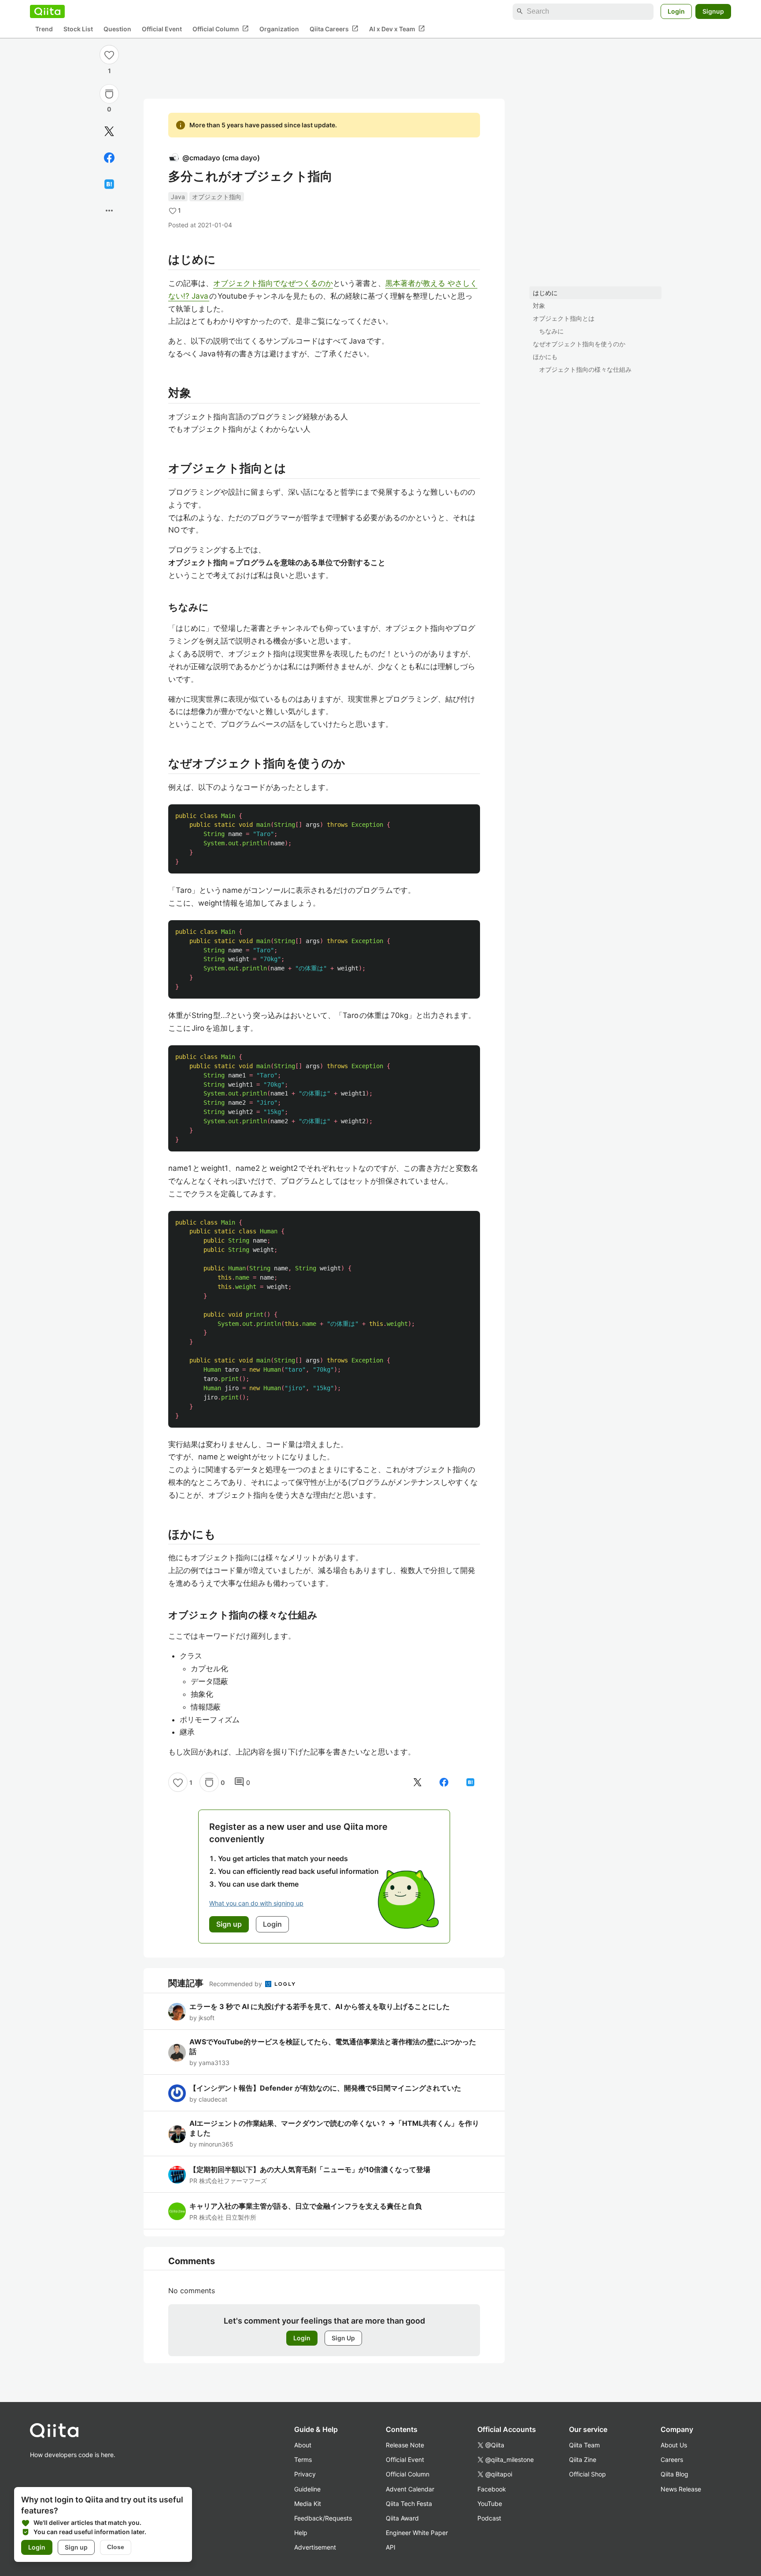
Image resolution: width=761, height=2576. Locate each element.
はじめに (545, 293)
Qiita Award (402, 2518)
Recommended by (236, 1984)
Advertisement (315, 2547)
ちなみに (551, 331)
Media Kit (308, 2504)
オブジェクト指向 (217, 197)
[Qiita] (47, 11)
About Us (674, 2445)
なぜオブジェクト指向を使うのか (579, 344)
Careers (672, 2459)
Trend (44, 29)
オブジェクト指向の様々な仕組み (585, 369)
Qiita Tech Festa (409, 2504)
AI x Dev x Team (397, 29)
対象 (539, 305)
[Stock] (109, 94)
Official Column (221, 29)
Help (301, 2533)
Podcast (489, 2518)
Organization (279, 29)
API (391, 2547)
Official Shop (587, 2474)
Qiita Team (584, 2445)
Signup (713, 11)
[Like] (109, 55)
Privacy (305, 2474)
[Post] (109, 131)
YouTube (490, 2504)
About (303, 2445)
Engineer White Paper (417, 2533)
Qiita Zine (583, 2459)
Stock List (78, 29)
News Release (681, 2489)
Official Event (162, 29)
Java (178, 197)
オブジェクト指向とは (564, 318)
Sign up (76, 2547)
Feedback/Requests (323, 2518)
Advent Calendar (410, 2489)
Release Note (405, 2445)
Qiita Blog (674, 2474)
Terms (303, 2459)
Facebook (492, 2489)
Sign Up (343, 2338)
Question (117, 29)
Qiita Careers (334, 29)
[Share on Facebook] (109, 158)
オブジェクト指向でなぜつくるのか (273, 283)
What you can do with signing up (256, 1903)
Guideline (307, 2489)
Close (116, 2547)
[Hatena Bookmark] (109, 184)
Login (676, 11)
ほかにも (545, 357)
